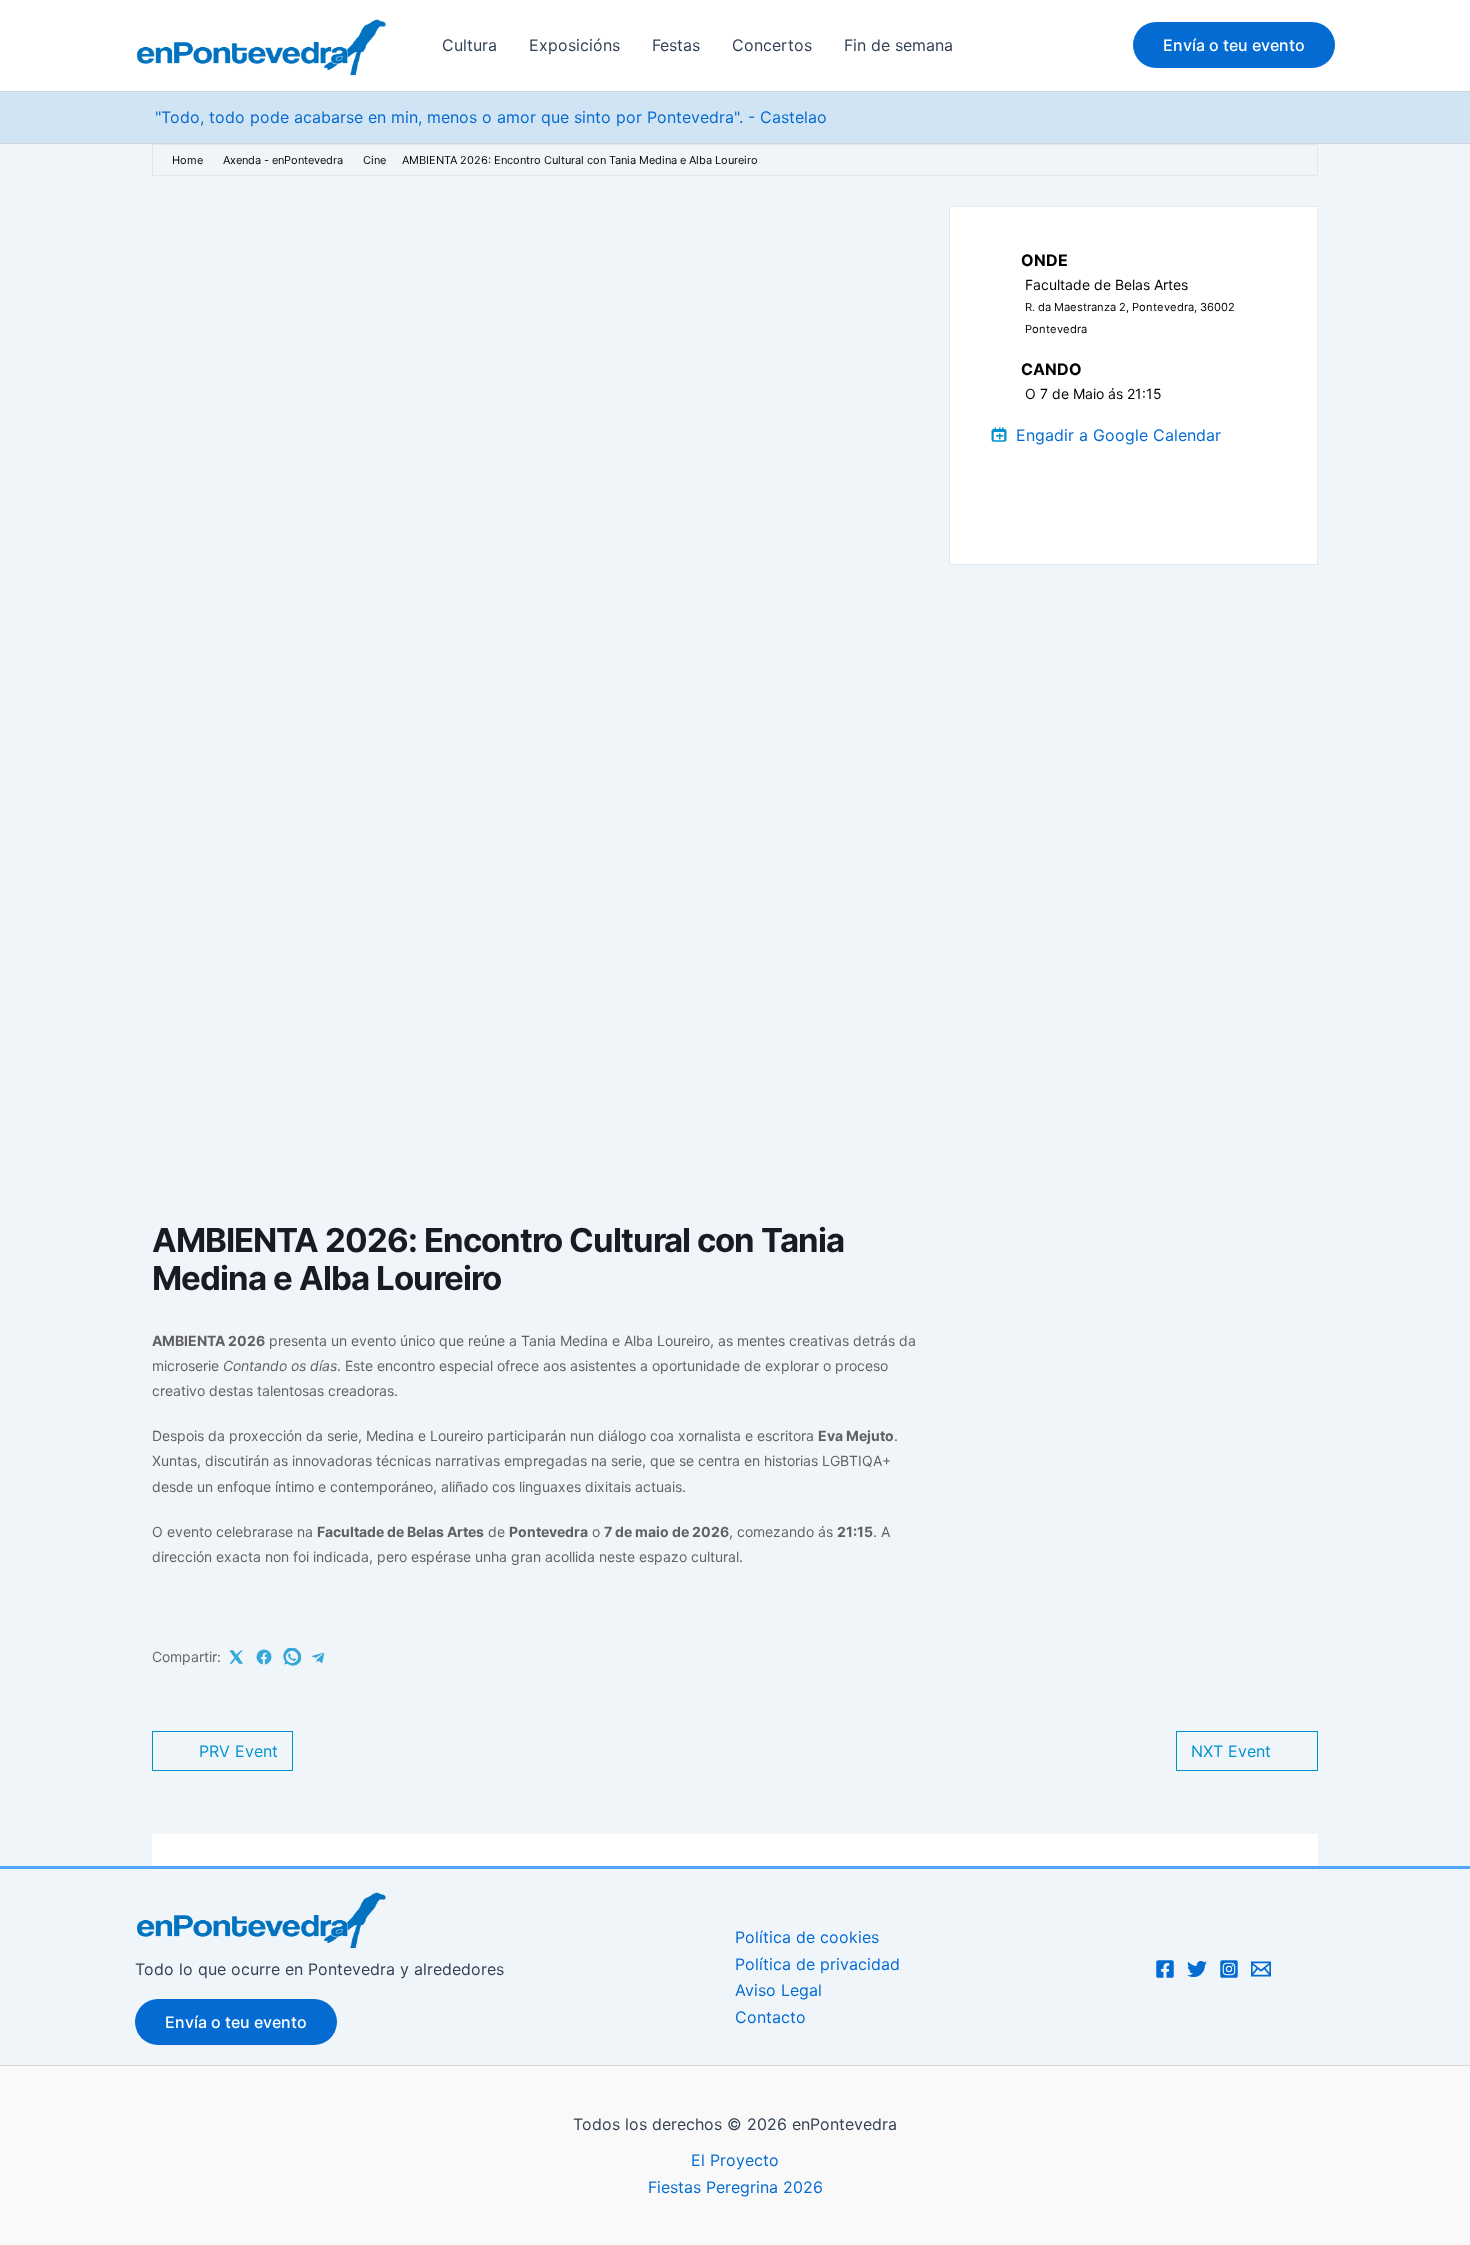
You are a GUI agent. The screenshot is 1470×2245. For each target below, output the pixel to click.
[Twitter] (1197, 1969)
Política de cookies (807, 1937)
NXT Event (1231, 1751)
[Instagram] (1229, 1969)
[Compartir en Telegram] (319, 1657)
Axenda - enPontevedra (283, 160)
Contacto (770, 2017)
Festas (676, 45)
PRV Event (238, 1751)
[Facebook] (1165, 1969)
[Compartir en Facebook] (264, 1657)
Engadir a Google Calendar (1118, 435)
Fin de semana (898, 45)
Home (187, 160)
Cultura (469, 45)
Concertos (772, 45)
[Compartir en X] (236, 1657)
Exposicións (574, 45)
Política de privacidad (817, 1964)
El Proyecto (735, 2160)
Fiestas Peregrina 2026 (735, 2187)
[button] (1234, 45)
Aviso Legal (778, 1990)
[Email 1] (1261, 1969)
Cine (374, 160)
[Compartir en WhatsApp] (292, 1657)
